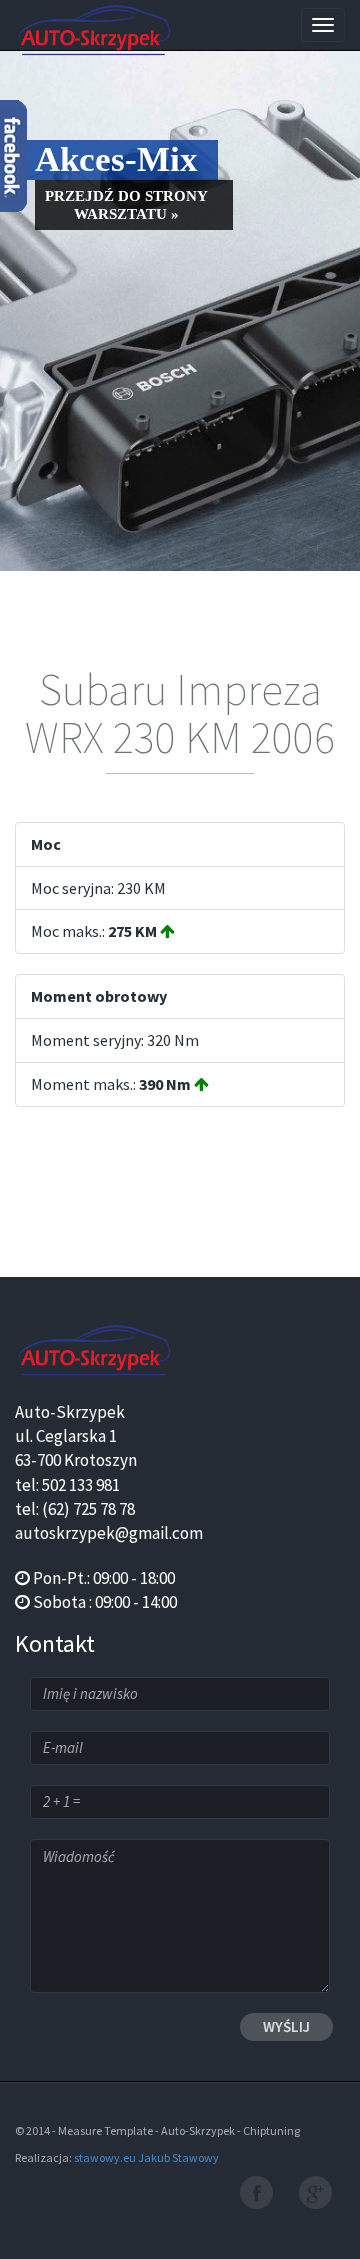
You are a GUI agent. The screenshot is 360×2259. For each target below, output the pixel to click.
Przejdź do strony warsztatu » (126, 205)
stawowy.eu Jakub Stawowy (146, 2157)
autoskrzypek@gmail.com (109, 1533)
